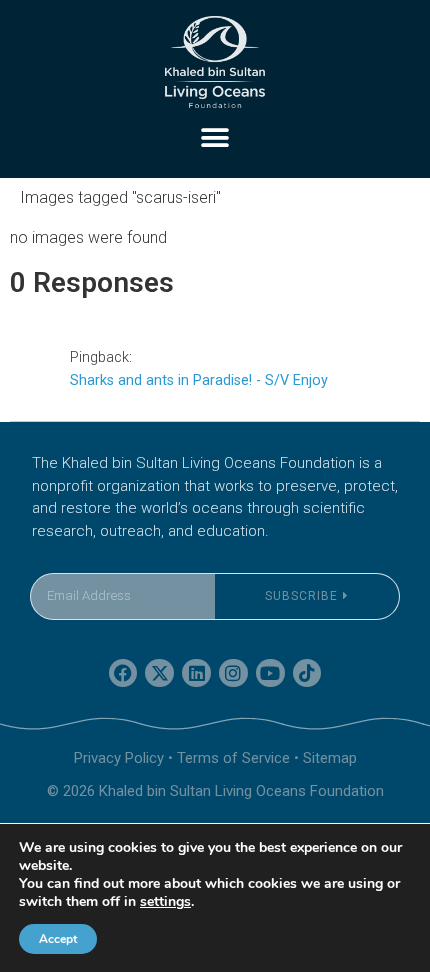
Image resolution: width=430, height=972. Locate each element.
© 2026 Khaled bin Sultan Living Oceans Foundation (215, 791)
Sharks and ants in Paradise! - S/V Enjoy (199, 380)
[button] (215, 137)
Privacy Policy (119, 758)
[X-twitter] (159, 673)
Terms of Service (233, 758)
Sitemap (330, 758)
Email (49, 560)
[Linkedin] (196, 673)
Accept (58, 939)
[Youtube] (270, 673)
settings (165, 902)
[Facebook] (123, 673)
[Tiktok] (307, 673)
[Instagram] (233, 673)
